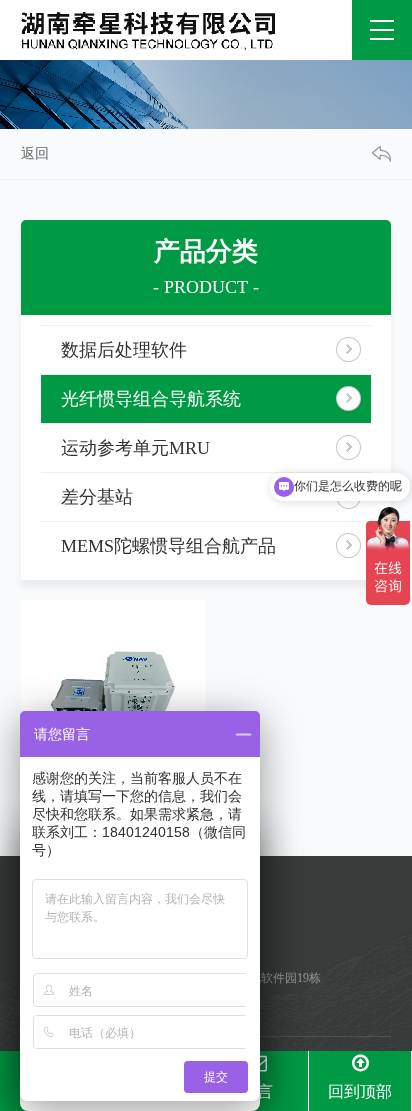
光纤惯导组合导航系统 (151, 399)
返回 (35, 153)
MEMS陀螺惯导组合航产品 (168, 546)
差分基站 (97, 497)
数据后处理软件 (124, 350)
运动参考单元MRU (135, 448)
